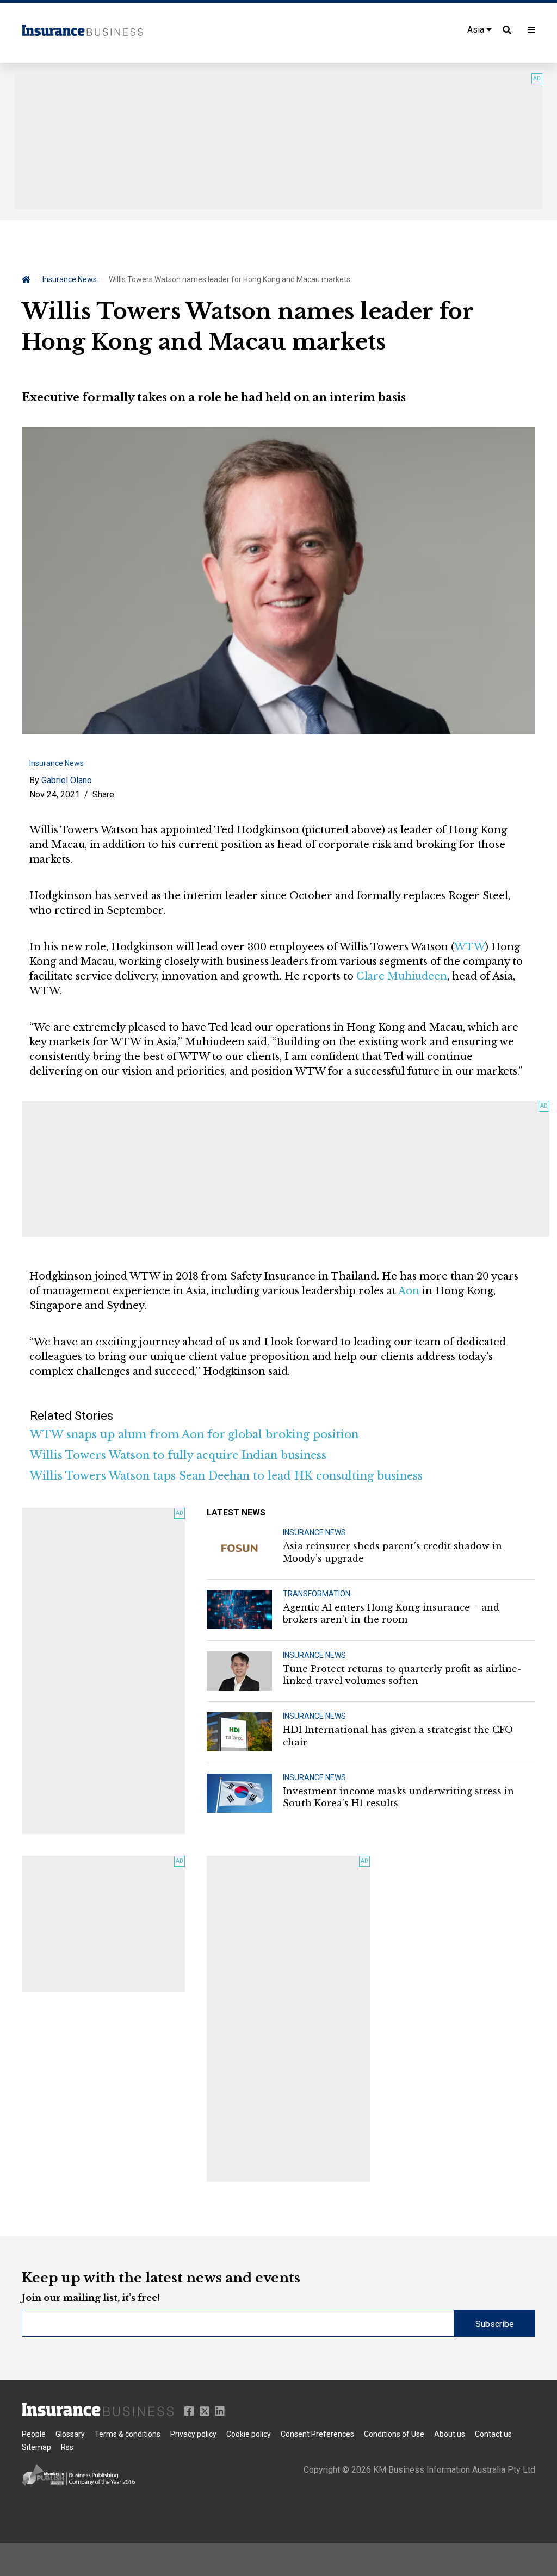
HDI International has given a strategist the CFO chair (398, 1736)
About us (450, 2434)
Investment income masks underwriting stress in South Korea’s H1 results (398, 1797)
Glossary (70, 2434)
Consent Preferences (317, 2434)
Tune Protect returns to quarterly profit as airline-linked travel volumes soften (402, 1675)
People (34, 2434)
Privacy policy (193, 2434)
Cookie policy (249, 2434)
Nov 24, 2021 (55, 794)
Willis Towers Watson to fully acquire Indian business (178, 1455)
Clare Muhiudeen (402, 976)
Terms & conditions (128, 2434)
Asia (477, 30)
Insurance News (70, 279)
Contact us (493, 2434)
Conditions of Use (394, 2434)
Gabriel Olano (67, 780)
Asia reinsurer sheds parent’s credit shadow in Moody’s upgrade (392, 1552)
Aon (409, 1291)
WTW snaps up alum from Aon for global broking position (194, 1434)
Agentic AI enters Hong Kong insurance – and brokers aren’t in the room (391, 1613)
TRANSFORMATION (317, 1594)
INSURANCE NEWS (314, 1532)
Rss (67, 2447)
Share (103, 794)
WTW (470, 947)
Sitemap (36, 2447)
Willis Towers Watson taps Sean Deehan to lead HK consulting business (226, 1476)
